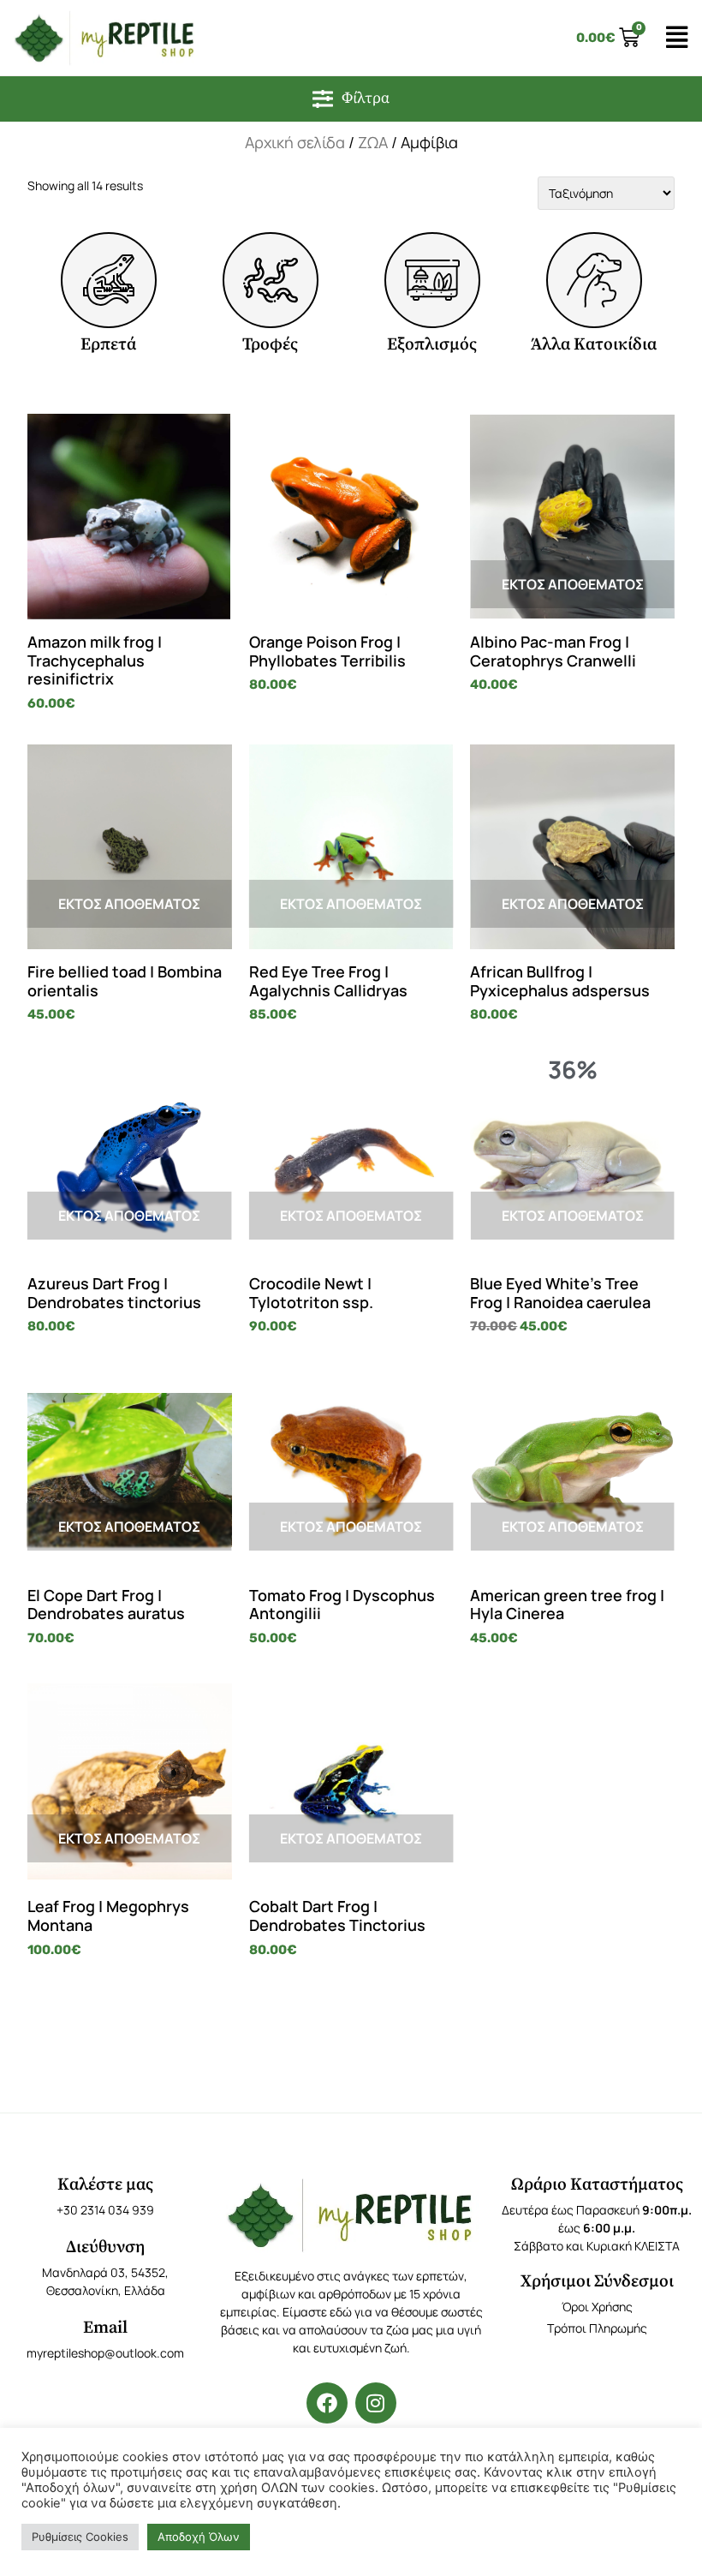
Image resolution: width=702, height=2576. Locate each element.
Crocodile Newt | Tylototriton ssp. (311, 1293)
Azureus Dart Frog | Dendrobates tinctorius (114, 1293)
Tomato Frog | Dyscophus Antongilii (342, 1605)
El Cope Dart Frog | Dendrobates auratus (106, 1605)
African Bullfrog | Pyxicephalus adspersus (560, 981)
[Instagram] (376, 2403)
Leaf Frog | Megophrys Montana (108, 1916)
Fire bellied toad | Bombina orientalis (125, 981)
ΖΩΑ (373, 142)
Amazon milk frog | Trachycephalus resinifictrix (95, 660)
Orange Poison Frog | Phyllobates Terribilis (327, 651)
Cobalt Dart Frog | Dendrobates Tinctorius (337, 1916)
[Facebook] (327, 2403)
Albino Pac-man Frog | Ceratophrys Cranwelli (553, 651)
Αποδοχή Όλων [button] (199, 2537)
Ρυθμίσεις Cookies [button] (80, 2537)
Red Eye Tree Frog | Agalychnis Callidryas (328, 981)
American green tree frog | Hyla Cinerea (567, 1605)
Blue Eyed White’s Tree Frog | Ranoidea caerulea (560, 1293)
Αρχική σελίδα (295, 142)
